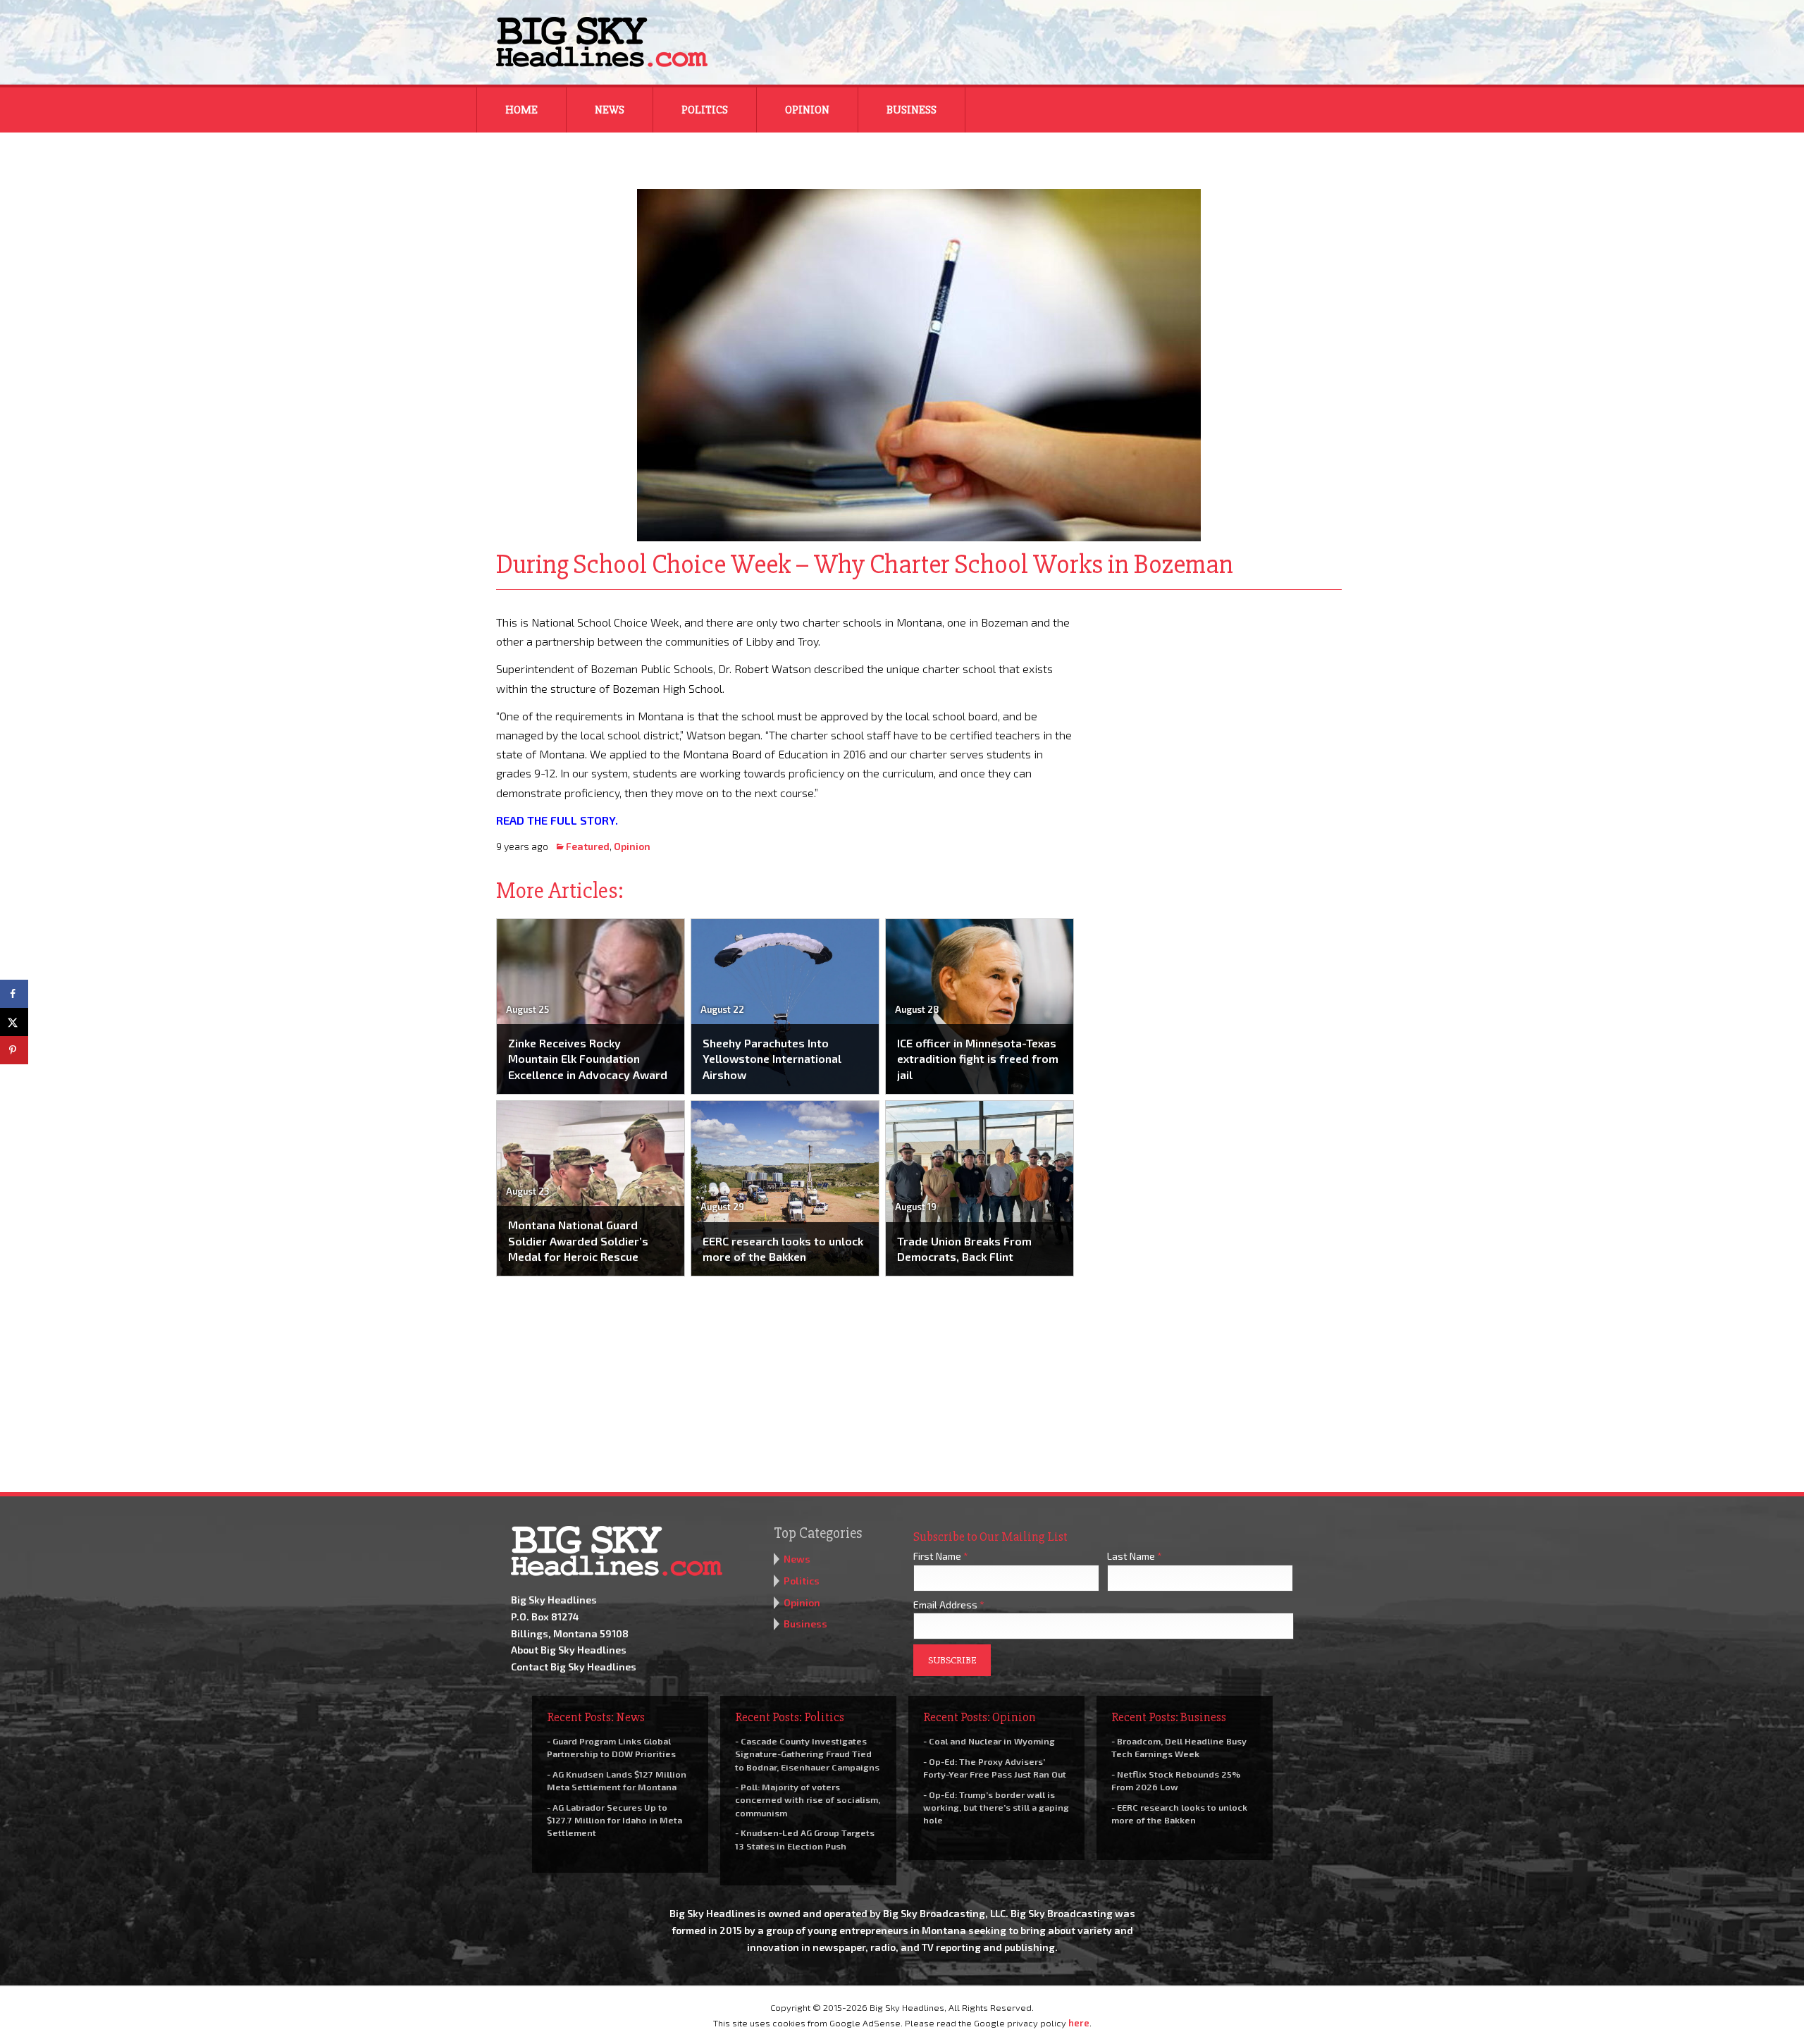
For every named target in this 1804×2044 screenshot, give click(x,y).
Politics (705, 110)
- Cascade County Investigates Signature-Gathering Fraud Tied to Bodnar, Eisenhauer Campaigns (807, 1754)
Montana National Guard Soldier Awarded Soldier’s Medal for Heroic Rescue (578, 1240)
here (1079, 2023)
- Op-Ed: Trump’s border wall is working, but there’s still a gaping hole (996, 1807)
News (610, 110)
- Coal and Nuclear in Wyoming (989, 1741)
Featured (588, 846)
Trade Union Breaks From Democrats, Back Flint (964, 1249)
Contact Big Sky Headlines (574, 1667)
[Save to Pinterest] (14, 1050)
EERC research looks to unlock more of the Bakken (783, 1249)
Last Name (1135, 1556)
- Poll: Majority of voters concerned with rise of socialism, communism (808, 1799)
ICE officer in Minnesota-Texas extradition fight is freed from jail (978, 1059)
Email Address (949, 1605)
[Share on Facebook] (14, 994)
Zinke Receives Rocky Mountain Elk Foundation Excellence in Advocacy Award (588, 1059)
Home (521, 110)
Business (912, 110)
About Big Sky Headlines (569, 1650)
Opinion (807, 110)
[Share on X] (14, 1022)
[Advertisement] (1218, 701)
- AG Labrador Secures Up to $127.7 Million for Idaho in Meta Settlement (614, 1820)
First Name (941, 1556)
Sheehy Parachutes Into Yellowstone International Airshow (772, 1059)
